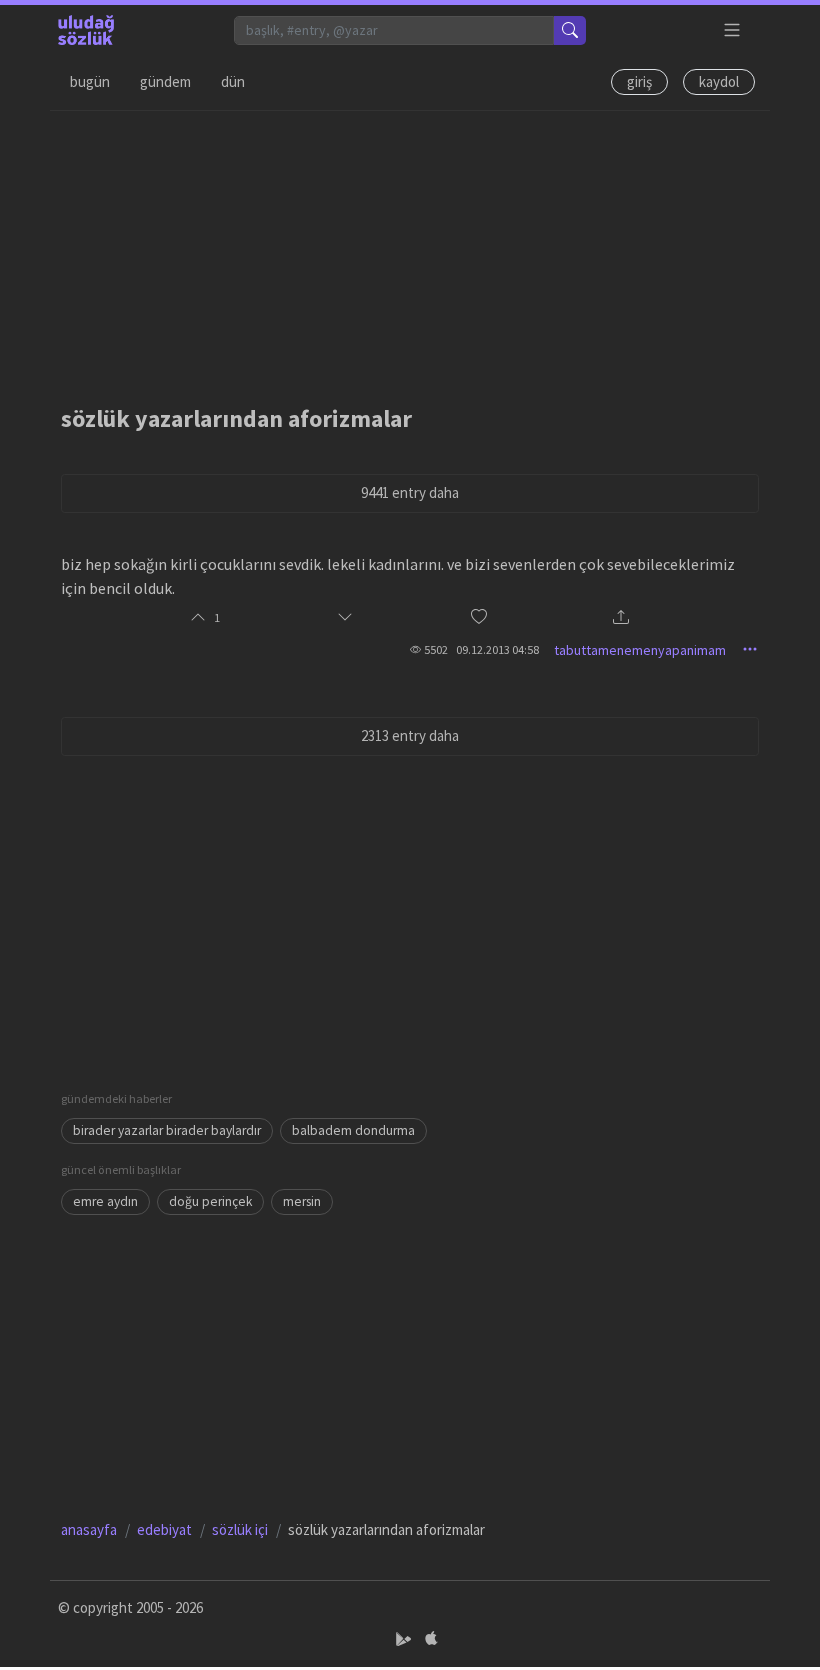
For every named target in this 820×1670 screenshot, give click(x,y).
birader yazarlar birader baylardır (167, 1130)
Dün (233, 81)
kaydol (719, 81)
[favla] (479, 617)
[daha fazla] (732, 30)
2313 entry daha (410, 735)
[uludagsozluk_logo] (86, 30)
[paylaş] (621, 618)
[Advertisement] (410, 251)
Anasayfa (89, 1529)
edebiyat (164, 1529)
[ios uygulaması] (431, 1638)
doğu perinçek (210, 1201)
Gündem (165, 81)
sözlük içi (240, 1529)
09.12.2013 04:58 (497, 649)
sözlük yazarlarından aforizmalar (236, 418)
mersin (302, 1201)
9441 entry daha (410, 492)
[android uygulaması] (405, 1638)
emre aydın (105, 1201)
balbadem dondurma (353, 1130)
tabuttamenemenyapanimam (640, 650)
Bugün (90, 81)
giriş (639, 81)
